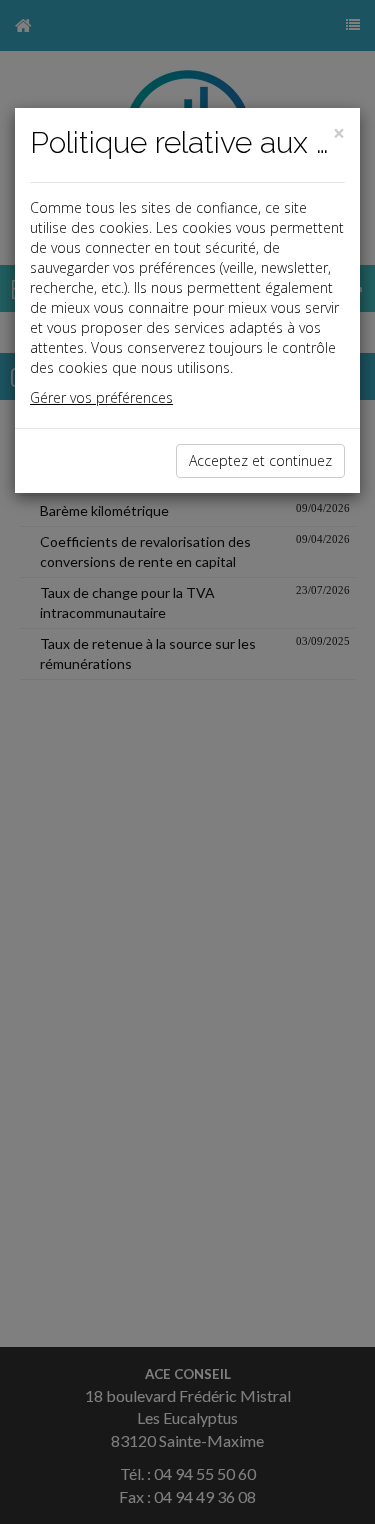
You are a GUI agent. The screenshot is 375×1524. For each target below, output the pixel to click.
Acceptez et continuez (260, 460)
